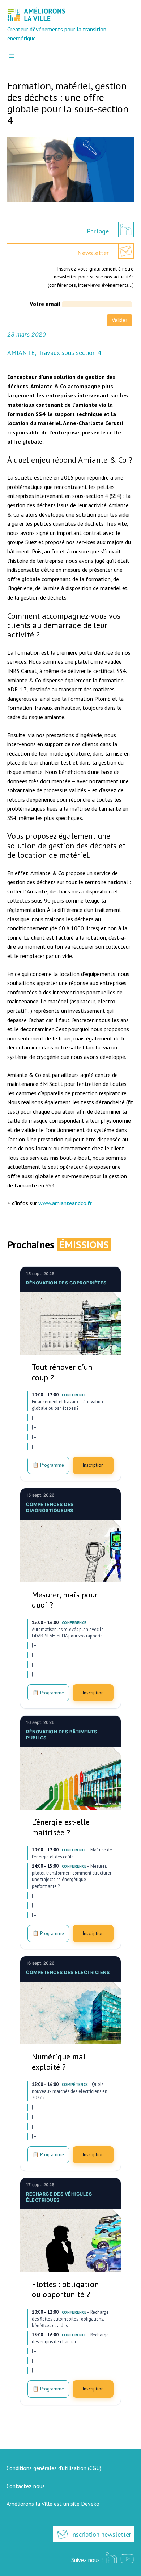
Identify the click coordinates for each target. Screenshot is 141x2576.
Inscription (93, 1465)
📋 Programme (48, 1465)
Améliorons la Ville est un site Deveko (53, 2504)
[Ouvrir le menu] (12, 56)
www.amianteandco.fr (65, 1203)
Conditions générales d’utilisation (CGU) (54, 2468)
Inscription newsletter (100, 2534)
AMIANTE (21, 353)
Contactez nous (26, 2486)
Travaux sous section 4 (70, 353)
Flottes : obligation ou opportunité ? (65, 2289)
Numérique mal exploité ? (59, 2062)
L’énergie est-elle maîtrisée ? (61, 1827)
